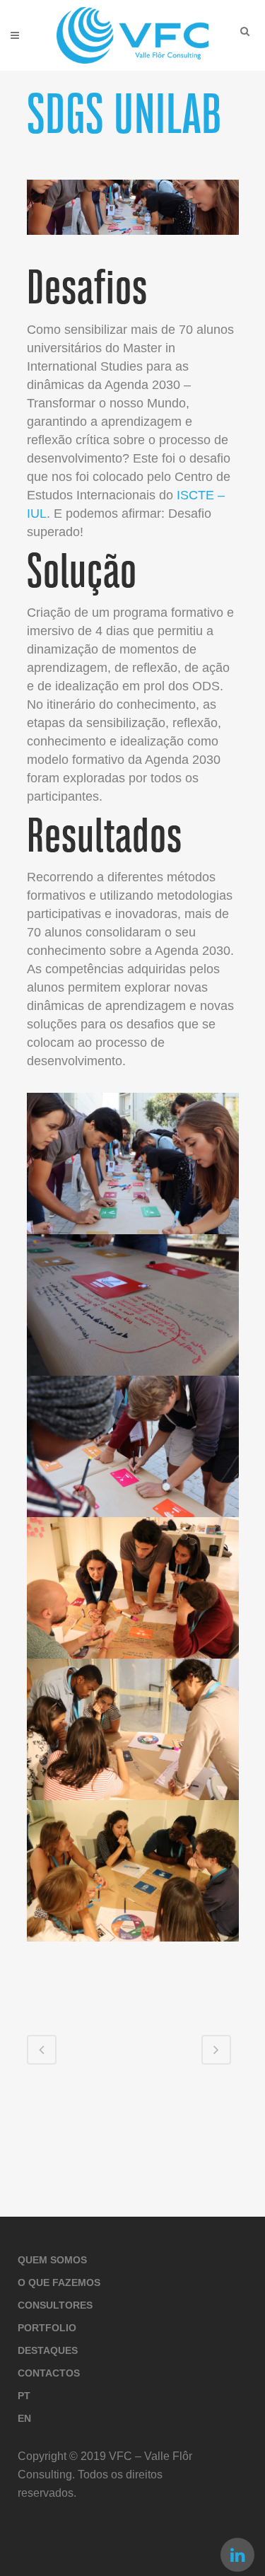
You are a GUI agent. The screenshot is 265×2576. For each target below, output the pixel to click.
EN (24, 2418)
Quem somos (52, 2260)
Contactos (49, 2373)
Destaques (48, 2350)
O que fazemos (59, 2282)
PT (24, 2396)
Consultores (55, 2305)
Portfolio (47, 2328)
